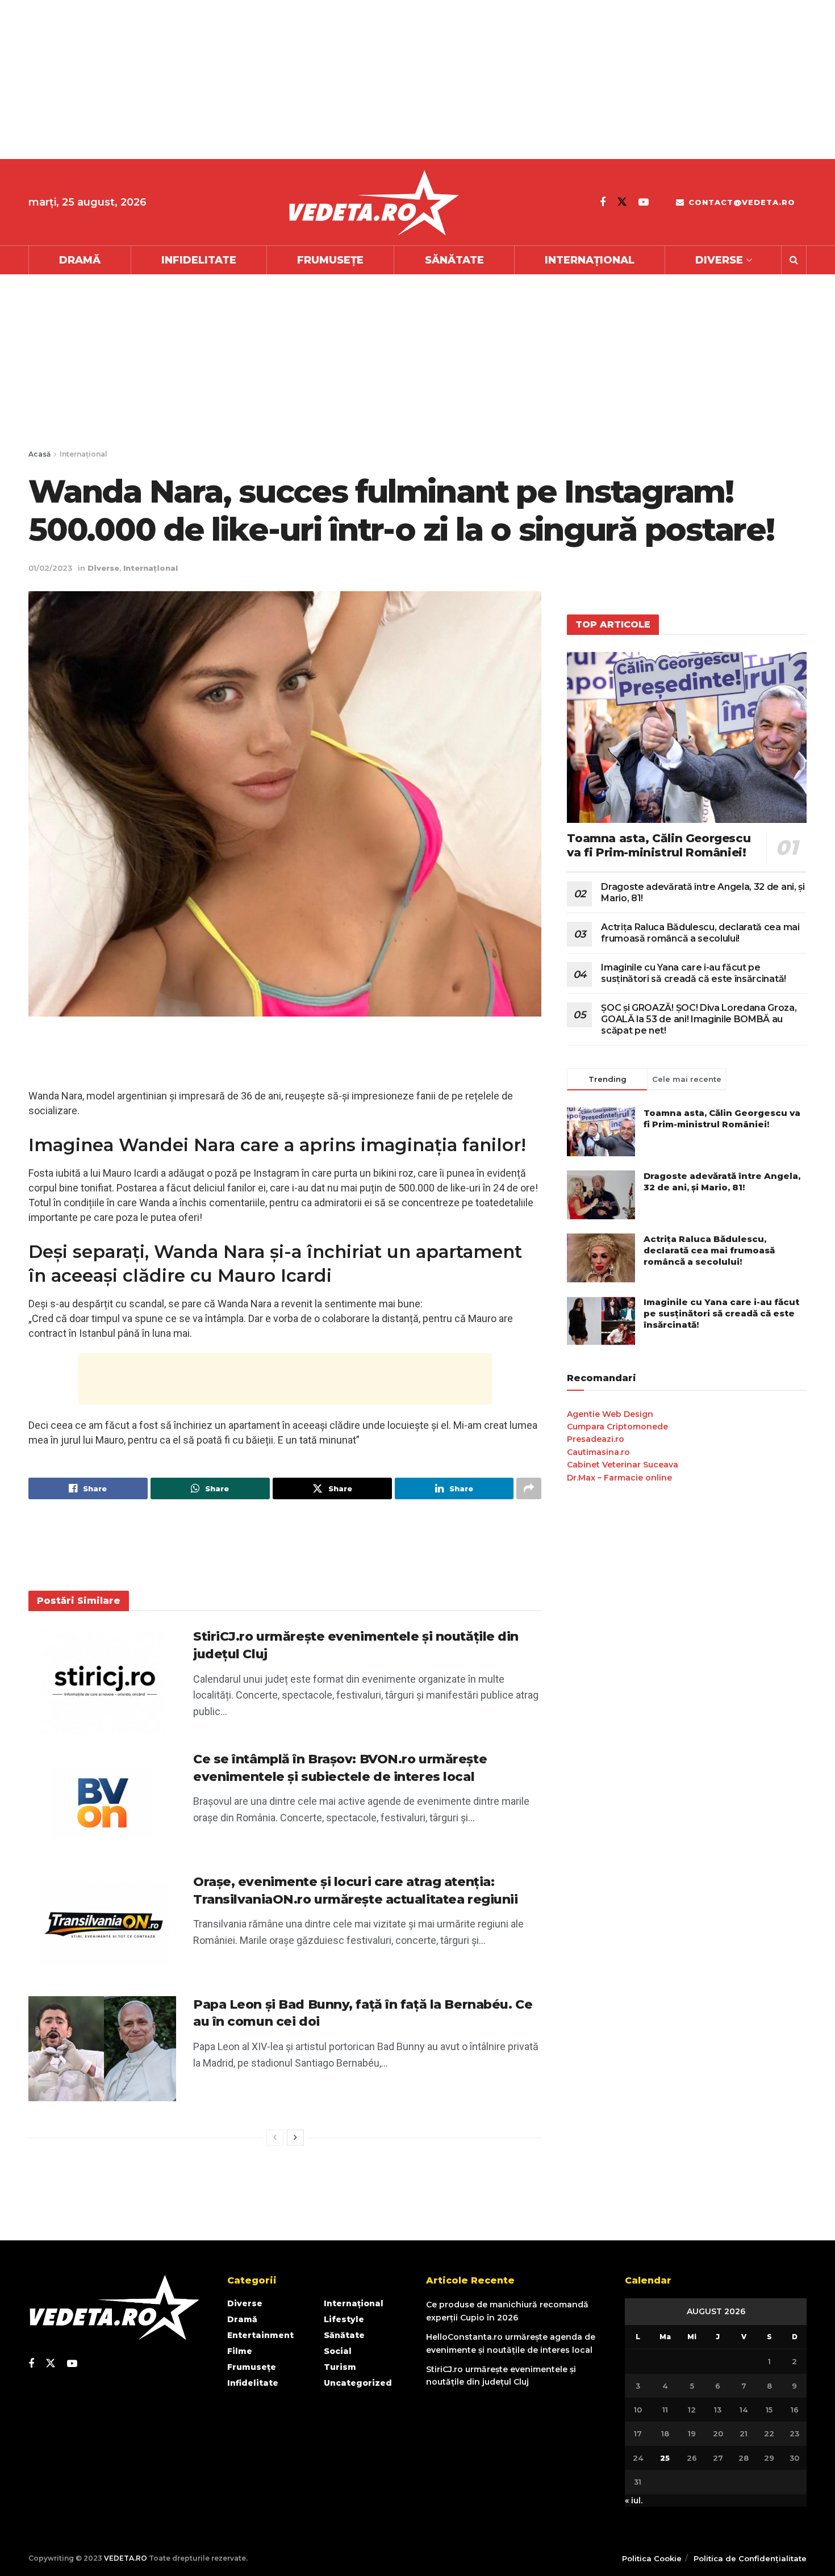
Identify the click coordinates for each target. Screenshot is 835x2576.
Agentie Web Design (610, 1414)
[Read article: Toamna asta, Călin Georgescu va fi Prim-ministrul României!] (687, 737)
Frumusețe (330, 260)
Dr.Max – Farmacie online (619, 1478)
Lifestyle (344, 2319)
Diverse (719, 260)
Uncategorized (358, 2383)
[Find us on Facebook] (603, 202)
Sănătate (454, 260)
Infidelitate (199, 260)
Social (338, 2351)
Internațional (590, 260)
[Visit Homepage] (373, 202)
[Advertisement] (341, 80)
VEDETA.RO (126, 2558)
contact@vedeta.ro (740, 202)
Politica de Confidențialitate (750, 2558)
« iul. (634, 2500)
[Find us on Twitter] (622, 202)
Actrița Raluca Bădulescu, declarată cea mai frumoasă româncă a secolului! (700, 933)
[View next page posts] (295, 2138)
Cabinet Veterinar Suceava (623, 1465)
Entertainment (260, 2335)
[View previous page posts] (275, 2138)
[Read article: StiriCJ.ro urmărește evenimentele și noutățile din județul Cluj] (102, 1681)
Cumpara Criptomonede (617, 1427)
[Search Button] (794, 260)
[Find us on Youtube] (644, 202)
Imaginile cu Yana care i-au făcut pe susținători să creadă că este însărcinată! (694, 973)
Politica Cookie (652, 2558)
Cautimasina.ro (598, 1452)
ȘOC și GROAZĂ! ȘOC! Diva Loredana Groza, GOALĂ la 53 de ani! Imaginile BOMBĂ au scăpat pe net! (699, 1019)
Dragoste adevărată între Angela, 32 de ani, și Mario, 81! (722, 1182)
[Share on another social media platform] (529, 1488)
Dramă (80, 260)
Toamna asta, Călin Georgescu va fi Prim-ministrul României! (659, 845)
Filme (240, 2351)
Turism (340, 2367)
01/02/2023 (50, 568)
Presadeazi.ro (596, 1439)
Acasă (39, 454)
